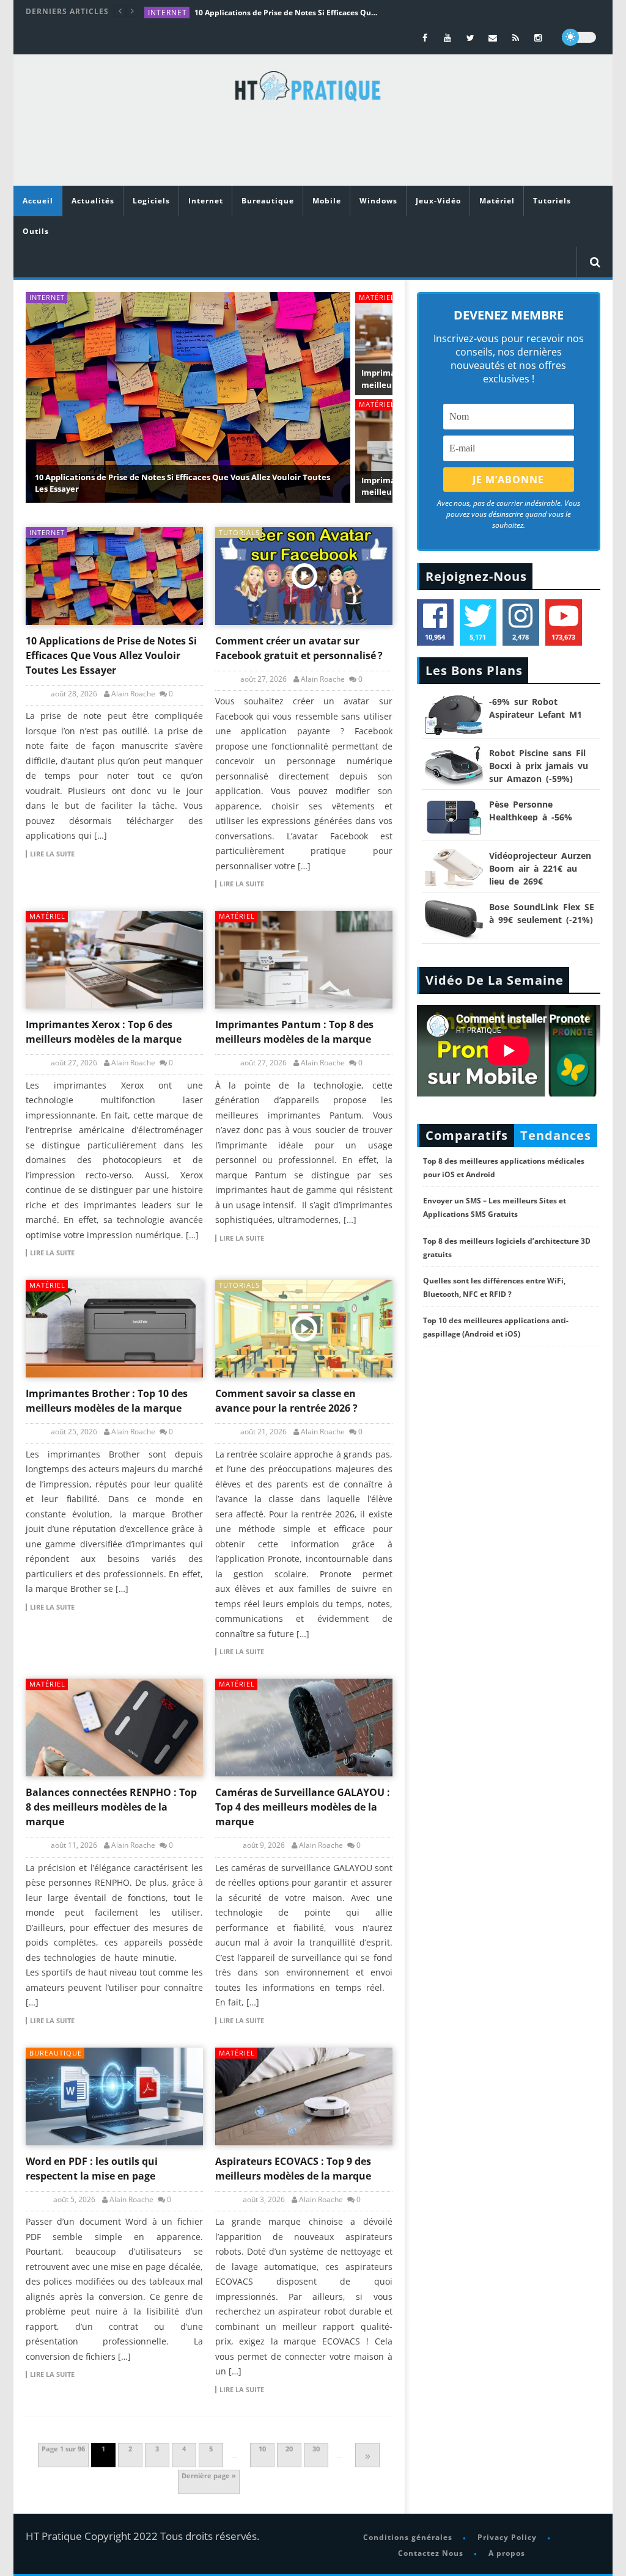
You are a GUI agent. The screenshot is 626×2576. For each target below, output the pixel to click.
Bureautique (268, 201)
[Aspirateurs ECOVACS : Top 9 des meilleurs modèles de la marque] (304, 2096)
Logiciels (151, 201)
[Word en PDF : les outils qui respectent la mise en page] (114, 2096)
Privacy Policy (507, 2537)
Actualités (93, 201)
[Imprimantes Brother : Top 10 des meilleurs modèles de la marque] (114, 1329)
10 (262, 2449)
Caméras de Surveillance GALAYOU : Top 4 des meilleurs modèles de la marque (303, 1807)
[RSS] (516, 38)
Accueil (38, 201)
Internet (168, 13)
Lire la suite (52, 854)
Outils (36, 231)
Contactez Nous (430, 2552)
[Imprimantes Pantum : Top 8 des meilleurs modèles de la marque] (304, 960)
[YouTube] (448, 38)
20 (289, 2449)
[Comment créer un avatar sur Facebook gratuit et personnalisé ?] (304, 576)
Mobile (327, 201)
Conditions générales (408, 2537)
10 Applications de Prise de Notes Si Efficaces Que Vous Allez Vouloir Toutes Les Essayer (286, 13)
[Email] (493, 38)
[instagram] (538, 38)
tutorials (239, 532)
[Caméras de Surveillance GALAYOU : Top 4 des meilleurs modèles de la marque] (304, 1728)
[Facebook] (425, 38)
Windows (378, 201)
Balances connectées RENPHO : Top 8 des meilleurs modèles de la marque (111, 1807)
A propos (506, 2552)
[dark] (579, 37)
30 (316, 2449)
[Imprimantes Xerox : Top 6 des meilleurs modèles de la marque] (114, 960)
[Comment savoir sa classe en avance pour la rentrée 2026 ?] (304, 1329)
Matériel (497, 201)
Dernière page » (209, 2476)
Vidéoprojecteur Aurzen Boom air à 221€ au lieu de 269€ (540, 868)
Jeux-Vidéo (438, 201)
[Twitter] (470, 38)
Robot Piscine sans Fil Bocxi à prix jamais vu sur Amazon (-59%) (539, 766)
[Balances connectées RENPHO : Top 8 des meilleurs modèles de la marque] (114, 1728)
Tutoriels (552, 201)
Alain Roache (133, 694)
